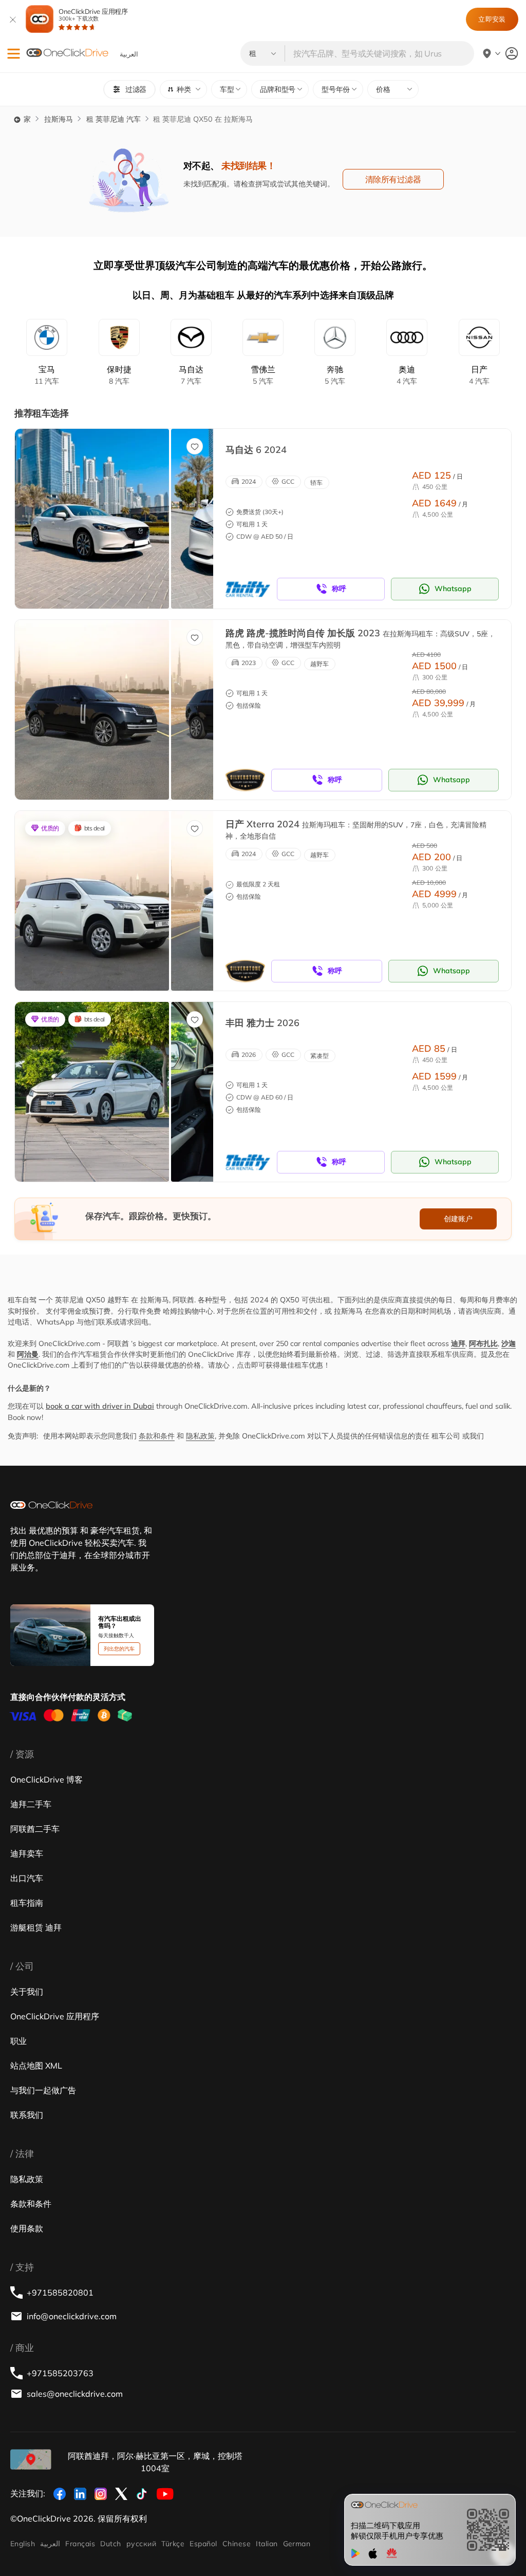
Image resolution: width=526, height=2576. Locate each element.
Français (80, 2544)
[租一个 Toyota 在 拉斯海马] (92, 1092)
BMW (47, 375)
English (23, 2544)
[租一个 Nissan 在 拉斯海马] (92, 901)
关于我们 (27, 1992)
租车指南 (27, 1903)
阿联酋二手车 (35, 1829)
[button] (14, 54)
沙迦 (509, 1343)
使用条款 (27, 2228)
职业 (18, 2041)
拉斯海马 (59, 119)
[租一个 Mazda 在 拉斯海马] (92, 519)
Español (203, 2544)
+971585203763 (60, 2373)
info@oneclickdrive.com (72, 2316)
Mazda (191, 375)
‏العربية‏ (50, 2544)
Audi (407, 375)
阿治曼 (28, 1354)
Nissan (479, 375)
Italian (267, 2544)
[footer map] (31, 2459)
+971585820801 (60, 2293)
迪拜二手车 (31, 1804)
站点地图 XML (36, 2066)
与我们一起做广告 (43, 2090)
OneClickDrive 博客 (46, 1779)
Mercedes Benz (335, 375)
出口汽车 (27, 1878)
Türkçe (173, 2544)
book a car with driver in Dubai (100, 1406)
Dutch (110, 2544)
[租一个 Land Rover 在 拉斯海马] (92, 710)
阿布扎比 (483, 1343)
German (297, 2544)
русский (141, 2544)
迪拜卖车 (27, 1853)
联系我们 (27, 2115)
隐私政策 (200, 1436)
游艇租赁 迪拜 (36, 1927)
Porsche (119, 375)
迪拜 (458, 1343)
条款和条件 (157, 1436)
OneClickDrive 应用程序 (93, 15)
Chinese (237, 2544)
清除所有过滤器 (393, 179)
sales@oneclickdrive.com (75, 2394)
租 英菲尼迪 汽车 (114, 119)
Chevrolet (263, 375)
